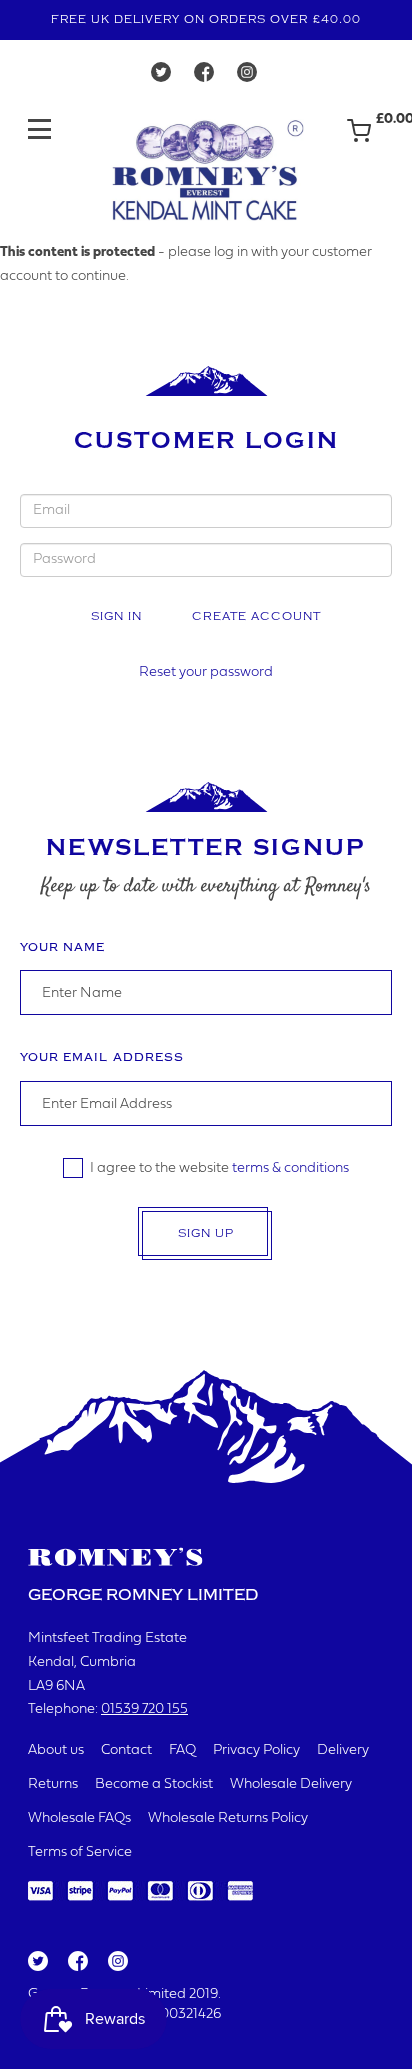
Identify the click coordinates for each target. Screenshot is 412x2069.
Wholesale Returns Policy (228, 1818)
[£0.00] (359, 139)
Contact (126, 1750)
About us (56, 1750)
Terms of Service (80, 1852)
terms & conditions (290, 1168)
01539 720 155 (144, 1709)
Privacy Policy (256, 1750)
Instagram (117, 1962)
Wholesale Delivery (291, 1784)
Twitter (37, 1962)
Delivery (343, 1750)
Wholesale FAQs (79, 1818)
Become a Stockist (154, 1784)
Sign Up (206, 1233)
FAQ (182, 1750)
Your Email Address (102, 1057)
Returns (53, 1784)
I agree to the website (219, 1168)
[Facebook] (204, 77)
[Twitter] (161, 77)
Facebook (76, 1962)
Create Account (256, 616)
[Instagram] (247, 77)
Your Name (62, 947)
